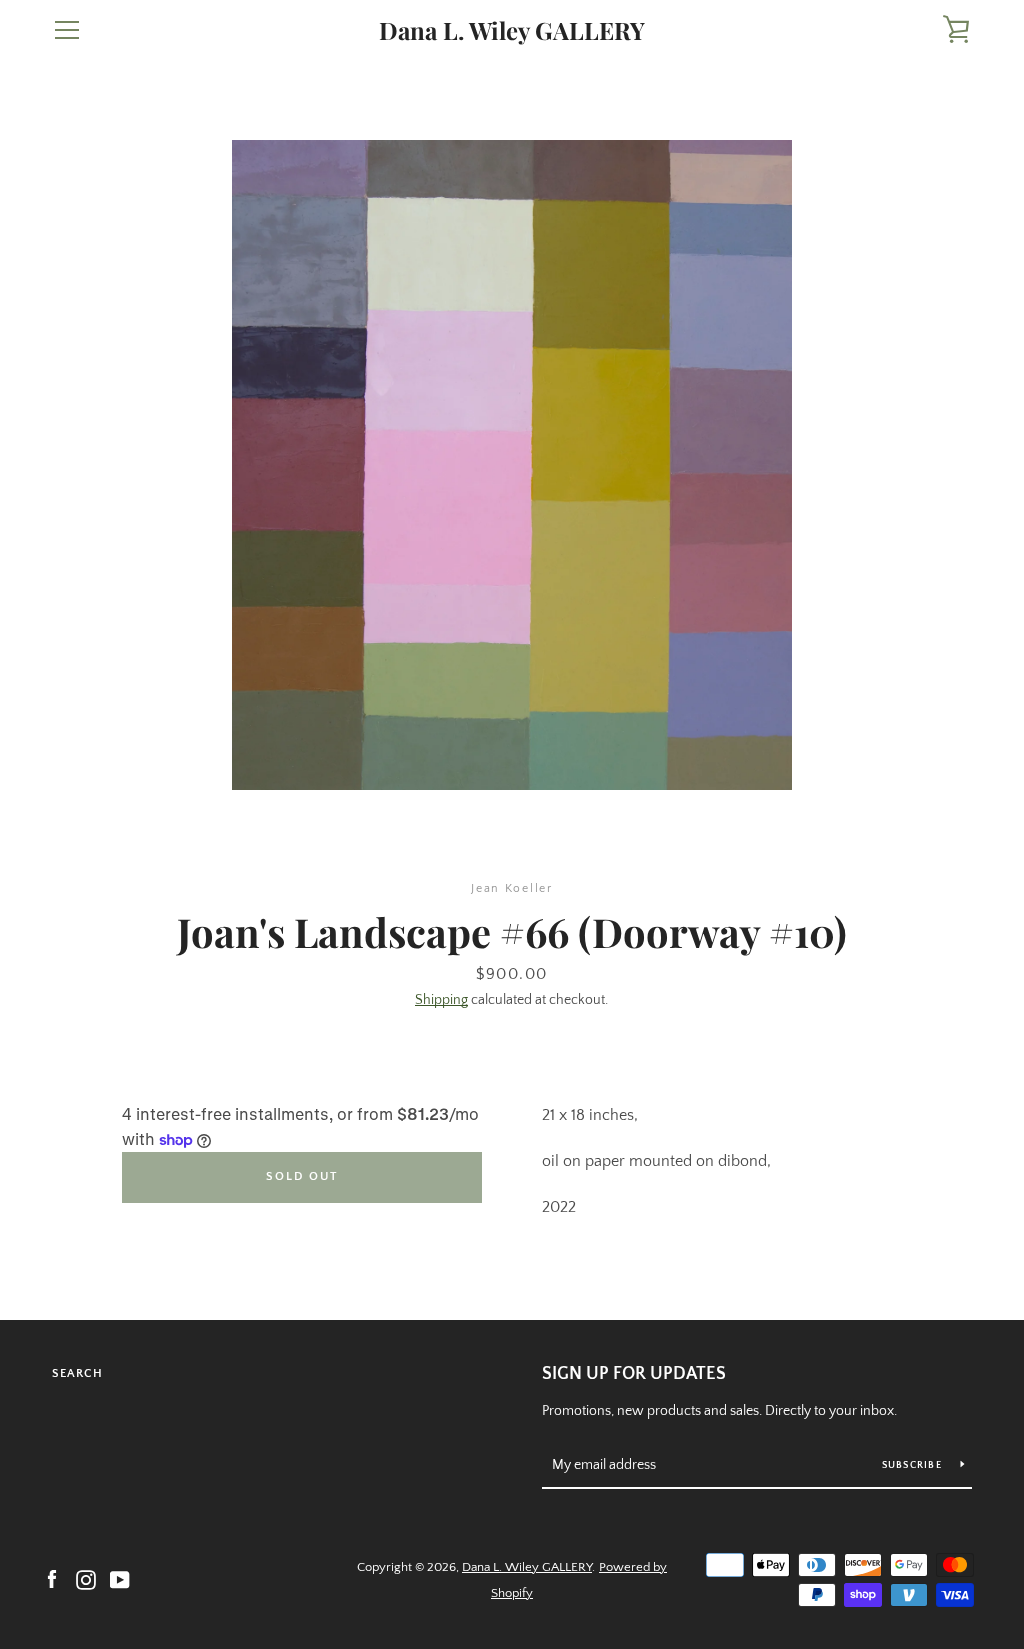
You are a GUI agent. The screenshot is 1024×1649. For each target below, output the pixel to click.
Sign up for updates (634, 1374)
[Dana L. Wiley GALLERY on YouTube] (120, 1579)
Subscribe (914, 1465)
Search (77, 1373)
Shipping (441, 1000)
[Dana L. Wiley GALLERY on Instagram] (86, 1579)
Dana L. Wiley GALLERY (512, 30)
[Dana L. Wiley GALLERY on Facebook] (52, 1579)
